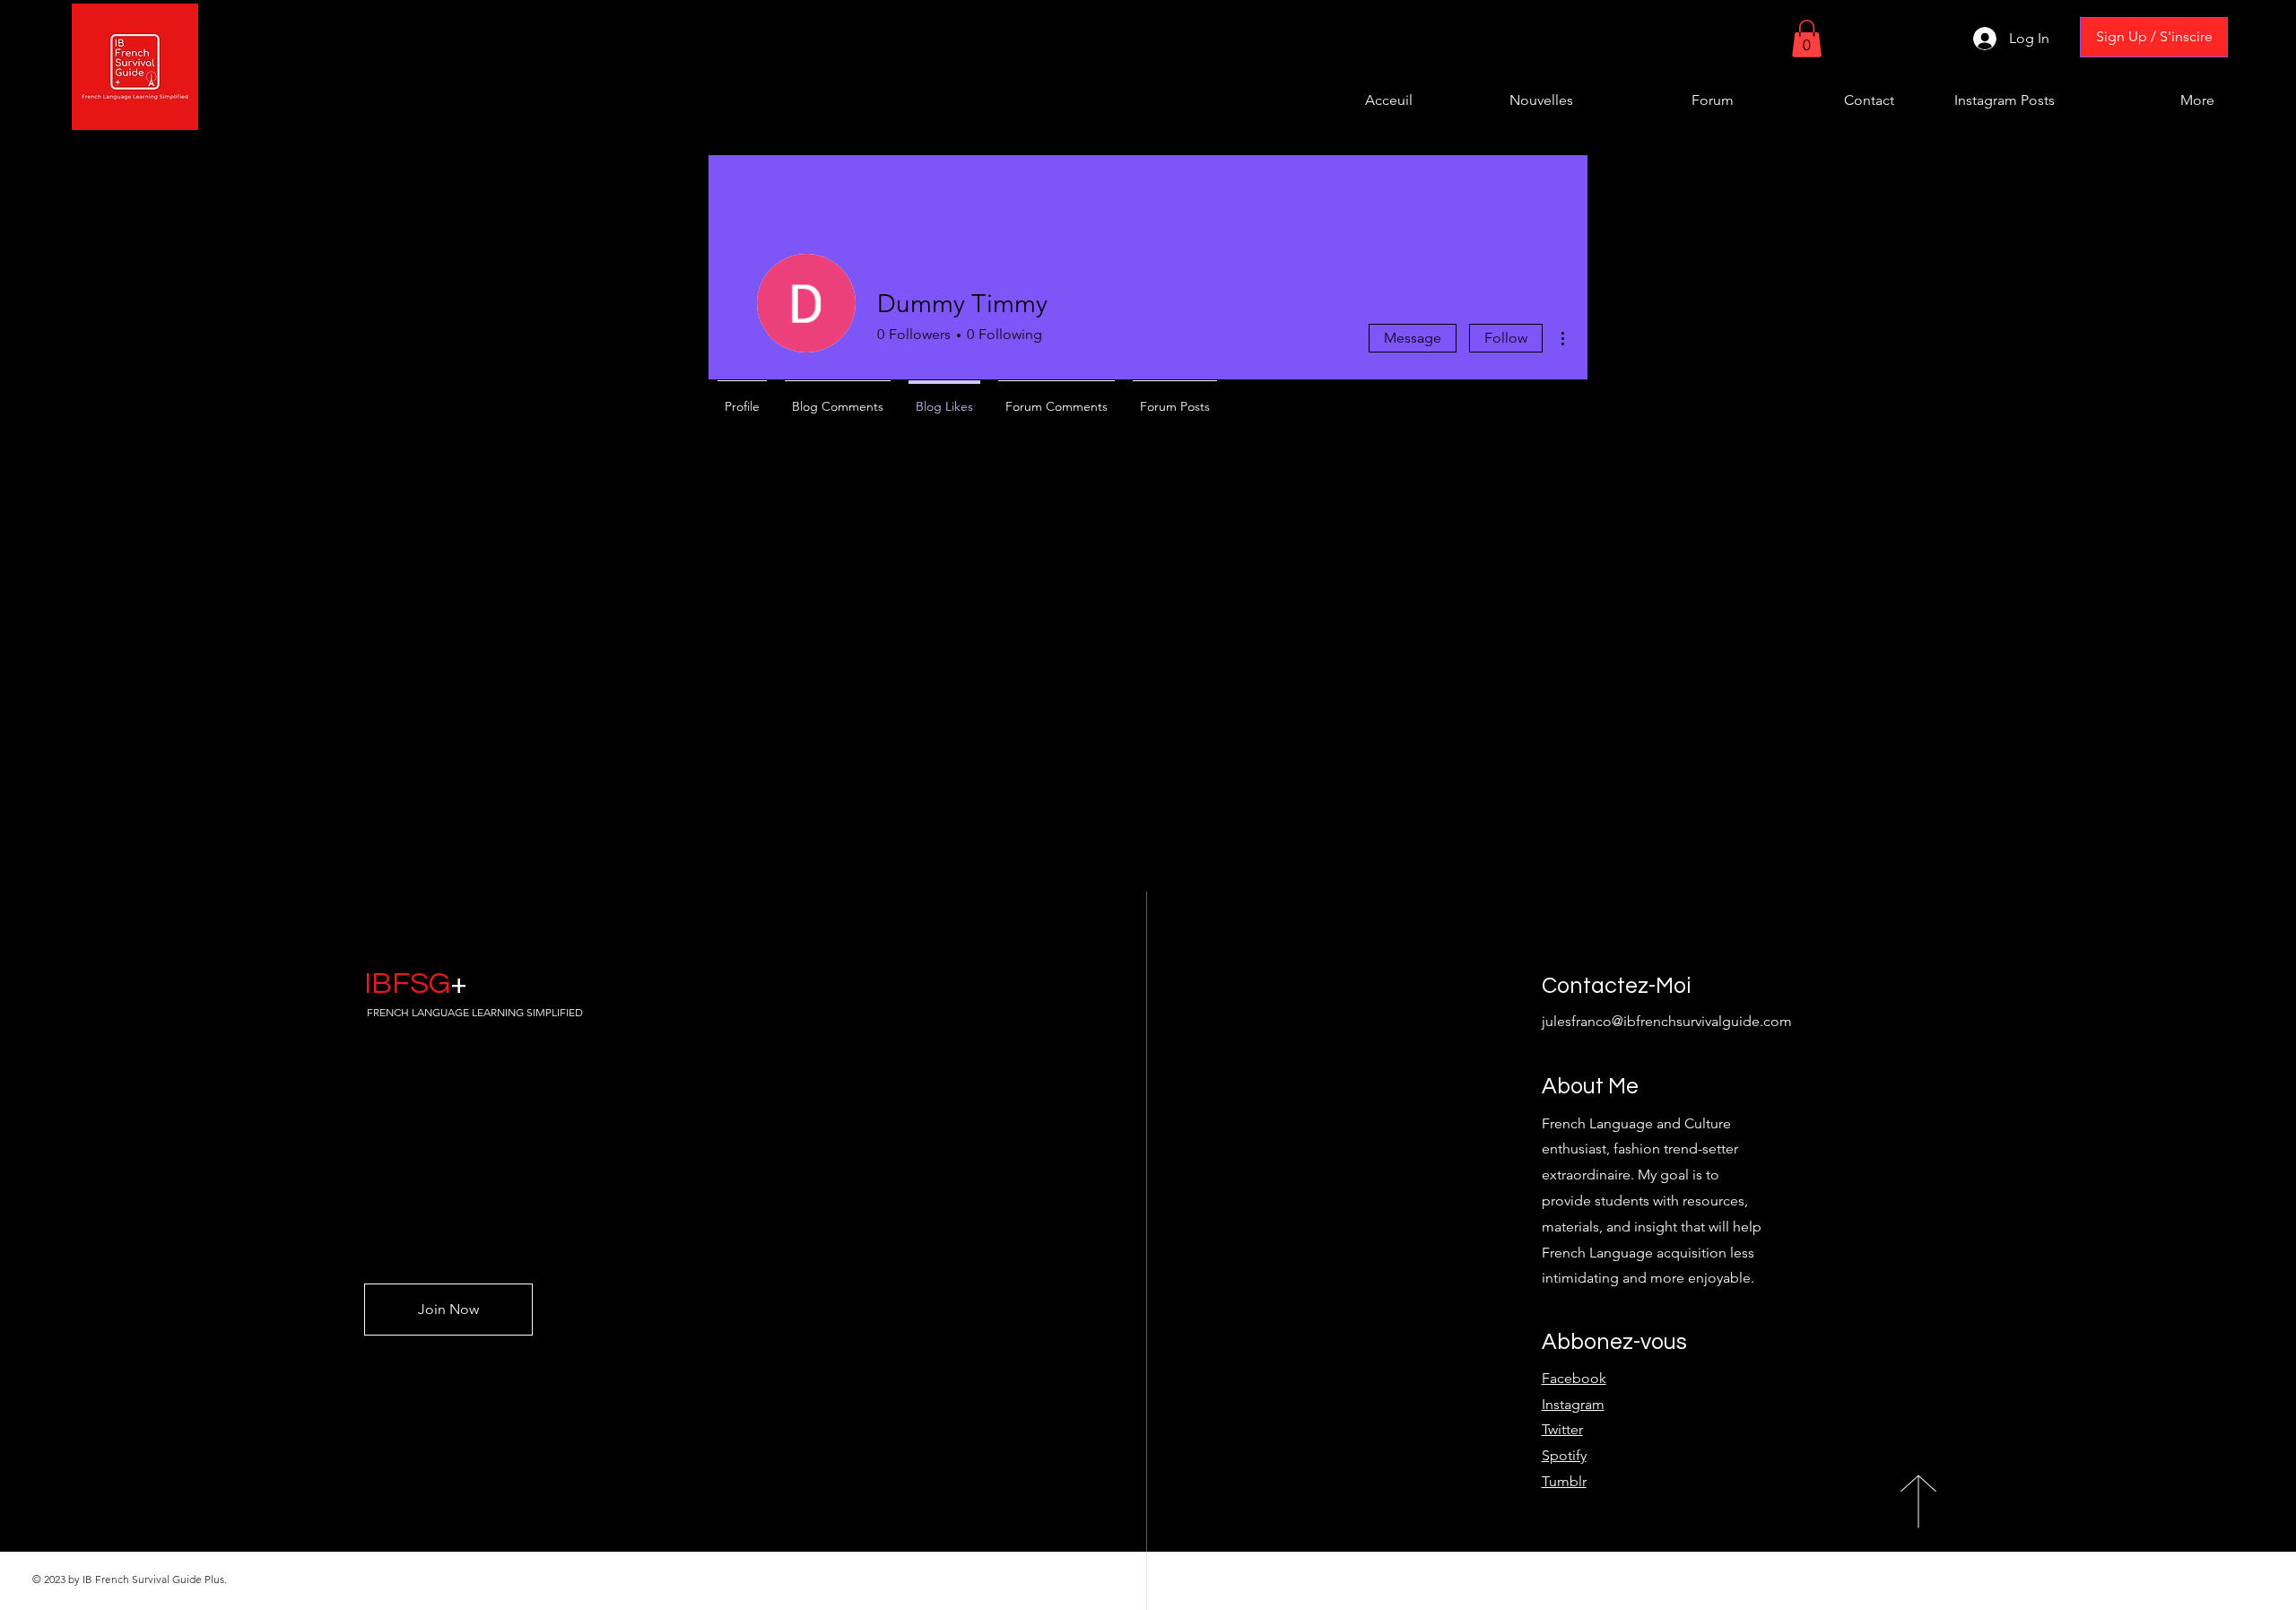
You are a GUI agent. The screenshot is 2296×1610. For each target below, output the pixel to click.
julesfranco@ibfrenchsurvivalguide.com (1667, 1021)
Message (1413, 338)
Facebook (1574, 1378)
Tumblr (1564, 1481)
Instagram (1573, 1404)
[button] (1807, 39)
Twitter (1562, 1429)
